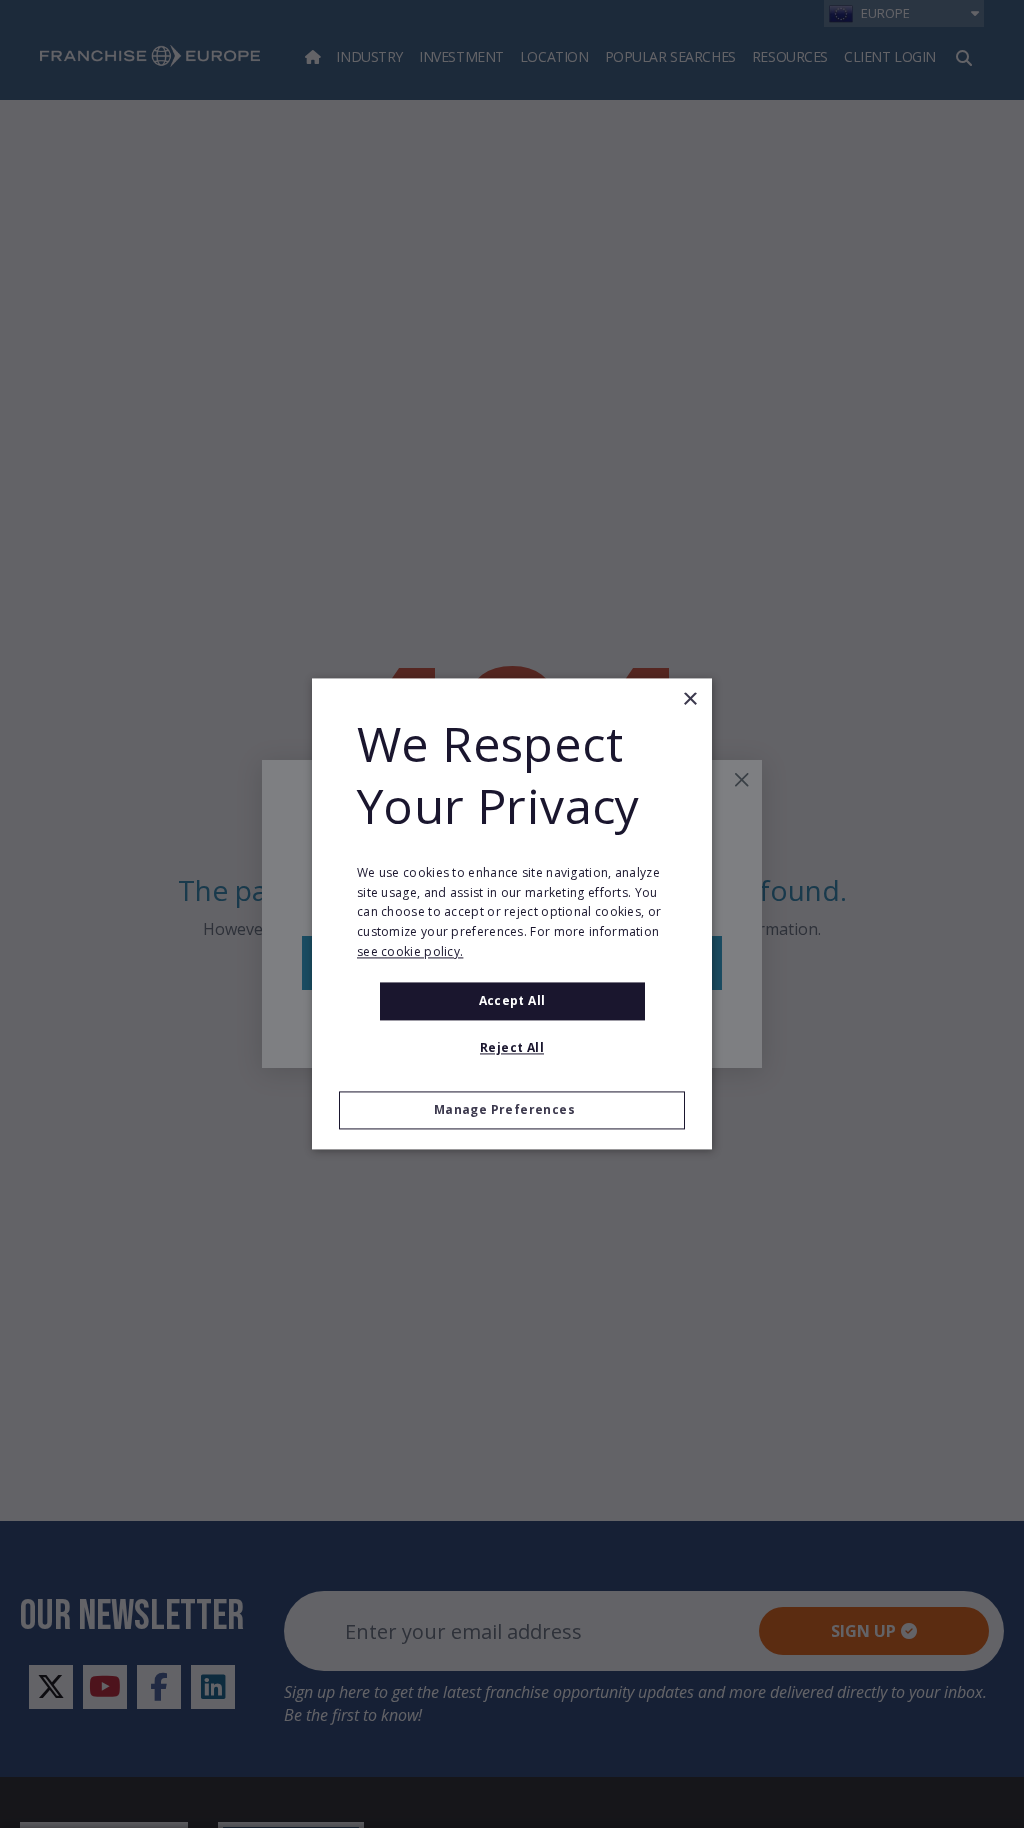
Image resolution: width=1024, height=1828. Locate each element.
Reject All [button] (512, 1048)
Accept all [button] (512, 1000)
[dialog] (512, 913)
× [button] (689, 699)
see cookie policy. (410, 951)
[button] (512, 1111)
